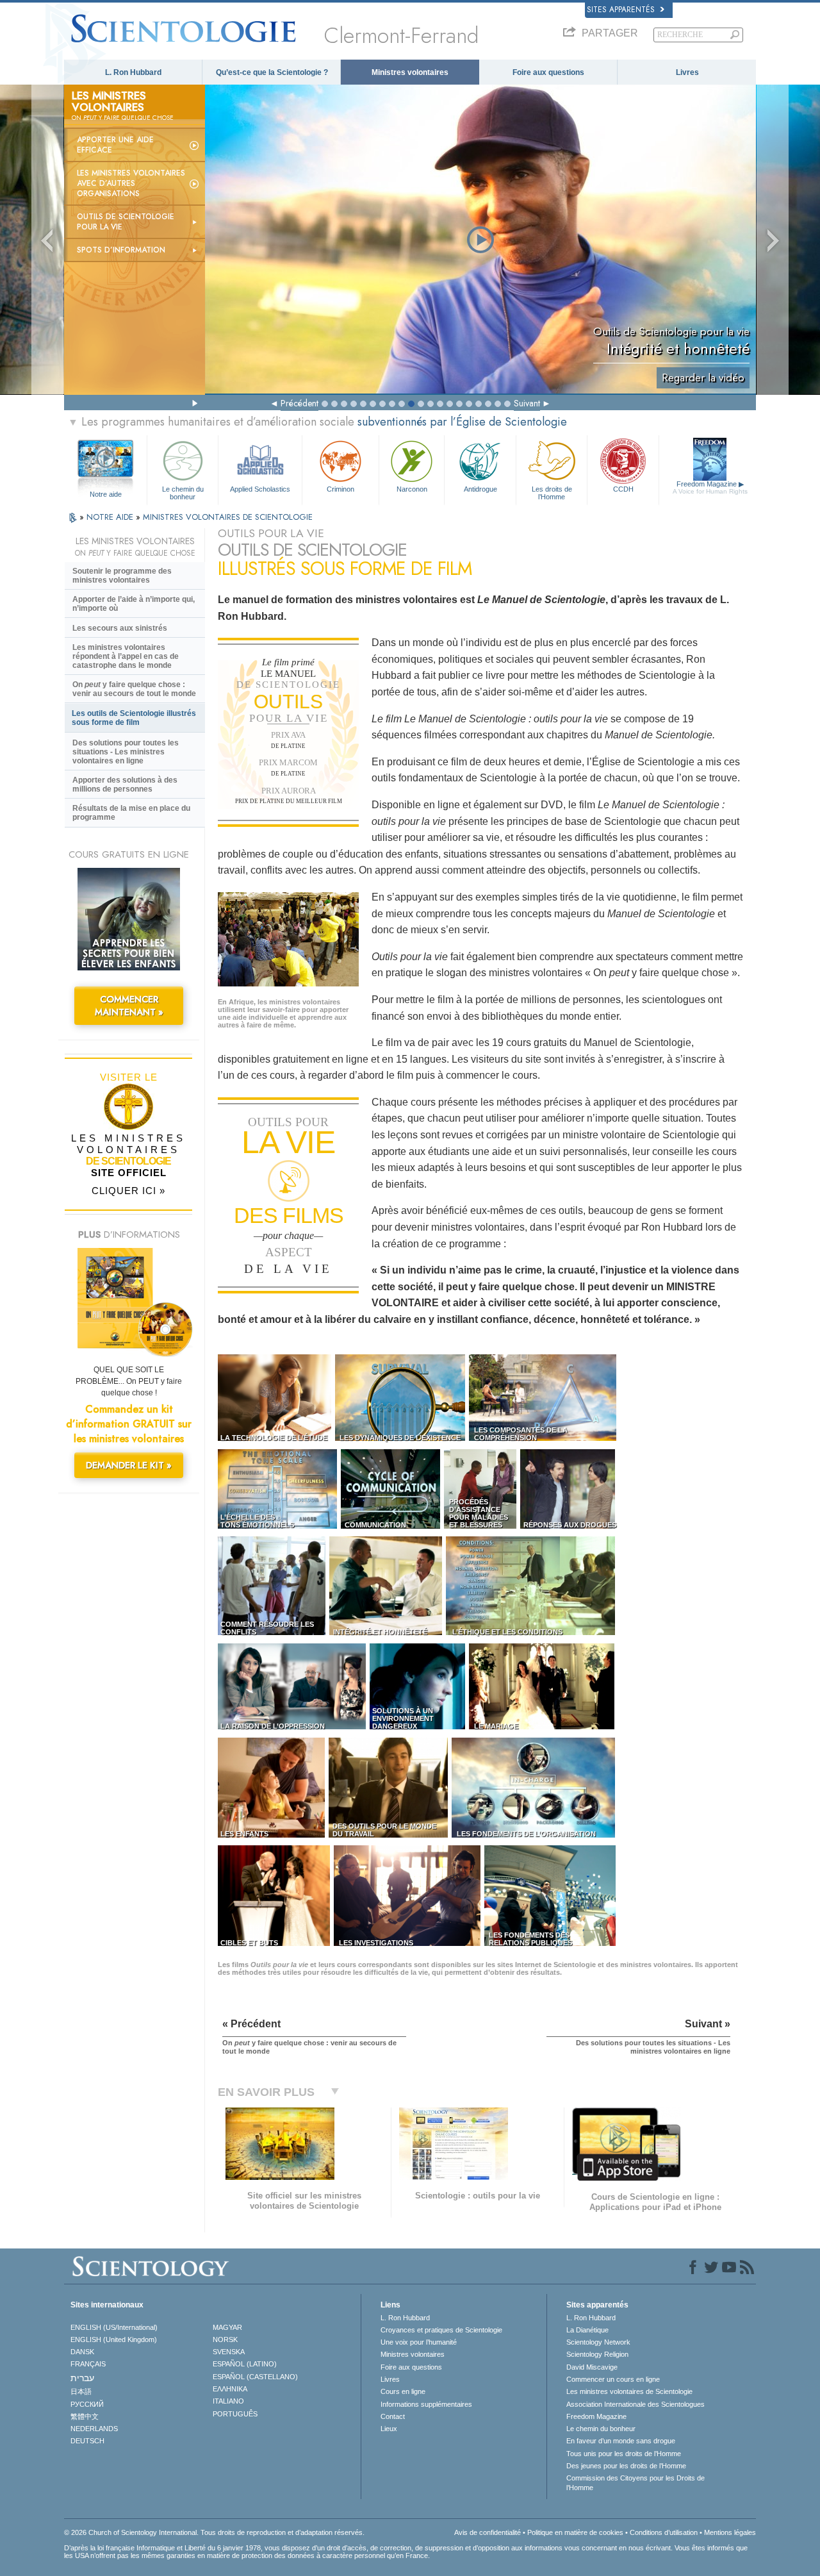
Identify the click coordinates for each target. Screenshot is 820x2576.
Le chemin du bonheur (183, 492)
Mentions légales (730, 2532)
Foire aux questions (548, 72)
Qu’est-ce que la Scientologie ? (272, 72)
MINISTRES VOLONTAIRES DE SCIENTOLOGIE (228, 517)
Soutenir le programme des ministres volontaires (122, 576)
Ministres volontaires (410, 72)
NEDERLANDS (94, 2429)
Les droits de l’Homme (552, 492)
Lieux (389, 2429)
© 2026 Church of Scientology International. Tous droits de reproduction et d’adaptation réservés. (214, 2532)
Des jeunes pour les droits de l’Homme (626, 2466)
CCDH (623, 489)
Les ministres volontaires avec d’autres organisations (131, 183)
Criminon (340, 489)
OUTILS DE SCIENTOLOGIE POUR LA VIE (126, 222)
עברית (82, 2378)
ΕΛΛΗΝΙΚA (230, 2389)
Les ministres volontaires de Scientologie (629, 2391)
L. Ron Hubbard (133, 72)
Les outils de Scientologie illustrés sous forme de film (134, 718)
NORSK (225, 2339)
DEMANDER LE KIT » (129, 1465)
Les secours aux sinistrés (120, 628)
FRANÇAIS (88, 2364)
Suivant (527, 403)
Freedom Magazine (710, 487)
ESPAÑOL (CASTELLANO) (255, 2377)
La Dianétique (587, 2330)
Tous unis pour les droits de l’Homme (624, 2454)
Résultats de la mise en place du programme (131, 813)
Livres (687, 72)
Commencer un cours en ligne (613, 2379)
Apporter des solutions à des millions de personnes (125, 785)
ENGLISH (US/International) (114, 2327)
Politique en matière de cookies (575, 2532)
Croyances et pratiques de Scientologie (441, 2330)
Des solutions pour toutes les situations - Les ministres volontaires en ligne (126, 752)
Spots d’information (121, 250)
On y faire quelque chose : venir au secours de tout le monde (134, 689)
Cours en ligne (403, 2391)
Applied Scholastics (260, 489)
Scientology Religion (597, 2354)
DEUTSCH (87, 2441)
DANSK (82, 2352)
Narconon (412, 489)
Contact (393, 2416)
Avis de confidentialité (488, 2532)
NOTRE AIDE (111, 517)
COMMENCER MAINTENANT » (129, 1006)
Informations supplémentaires (426, 2404)
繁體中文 (85, 2416)
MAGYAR (227, 2327)
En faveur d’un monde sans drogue (621, 2441)
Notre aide (106, 494)
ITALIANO (228, 2401)
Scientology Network (598, 2342)
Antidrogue (480, 489)
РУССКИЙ (87, 2404)
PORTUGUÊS (235, 2414)
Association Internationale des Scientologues (635, 2404)
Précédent (299, 403)
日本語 (81, 2391)
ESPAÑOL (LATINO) (245, 2364)
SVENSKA (229, 2352)
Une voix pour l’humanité (419, 2342)
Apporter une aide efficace (115, 145)
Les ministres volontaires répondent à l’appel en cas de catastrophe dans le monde (126, 656)
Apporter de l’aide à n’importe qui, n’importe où (134, 604)
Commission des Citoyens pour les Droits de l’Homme (635, 2482)
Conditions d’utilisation (664, 2532)
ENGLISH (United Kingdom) (114, 2339)
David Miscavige (592, 2367)
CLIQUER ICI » (128, 1191)
